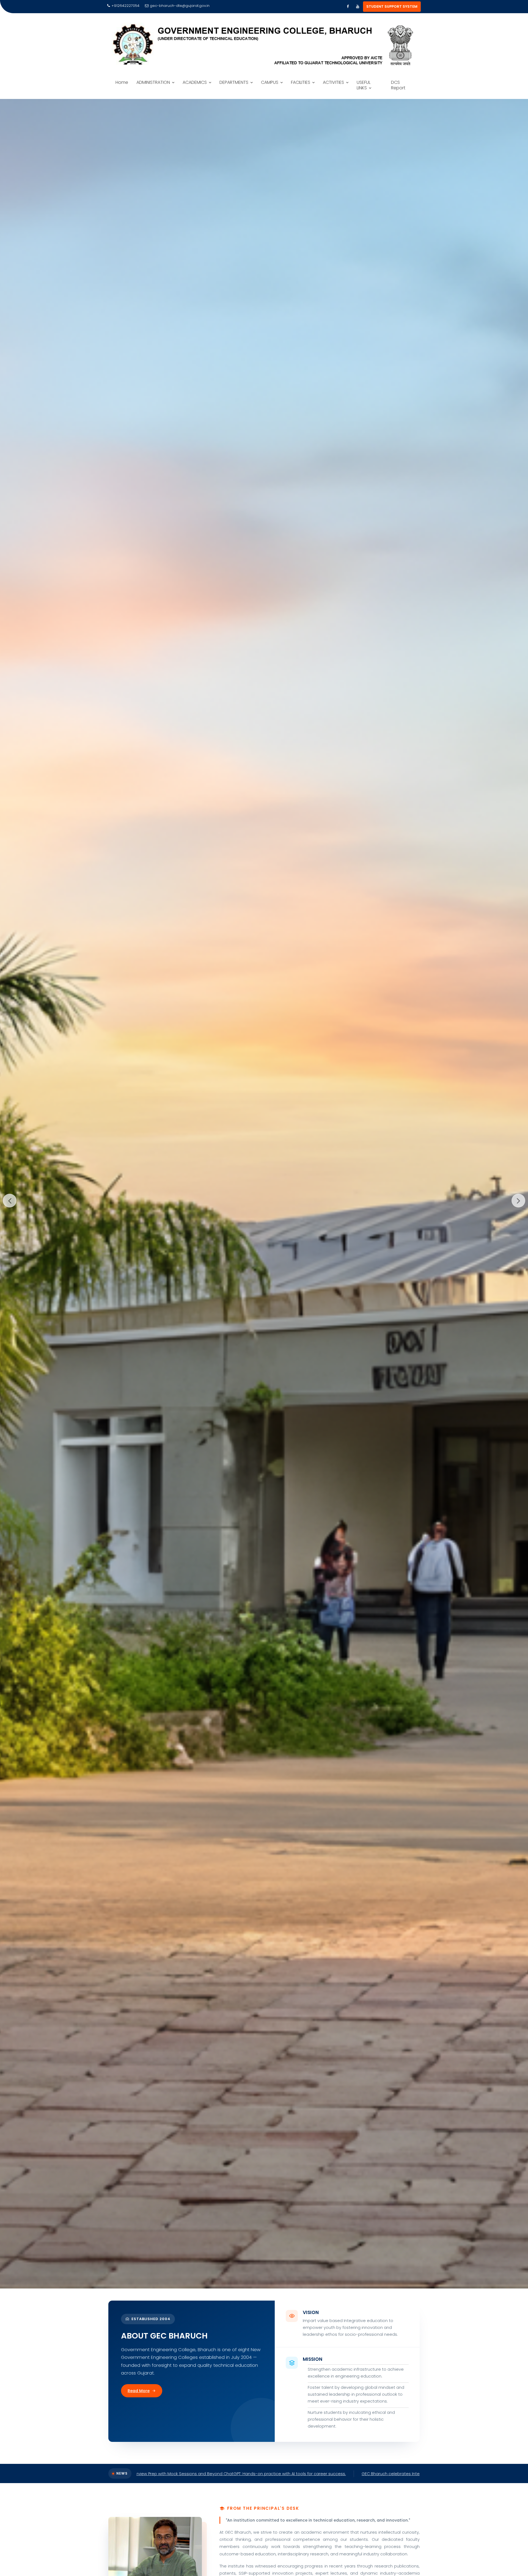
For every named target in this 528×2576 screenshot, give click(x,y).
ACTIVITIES (333, 82)
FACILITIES (301, 82)
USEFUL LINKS (364, 85)
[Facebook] (348, 7)
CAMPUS (270, 82)
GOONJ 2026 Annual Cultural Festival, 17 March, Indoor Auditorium (307, 2474)
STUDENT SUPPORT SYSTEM (392, 6)
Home (122, 82)
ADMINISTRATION (153, 82)
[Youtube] (358, 7)
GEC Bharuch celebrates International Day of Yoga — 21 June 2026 (162, 2474)
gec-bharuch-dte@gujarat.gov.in (180, 6)
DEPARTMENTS (234, 82)
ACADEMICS (195, 82)
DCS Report (398, 85)
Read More (139, 2391)
